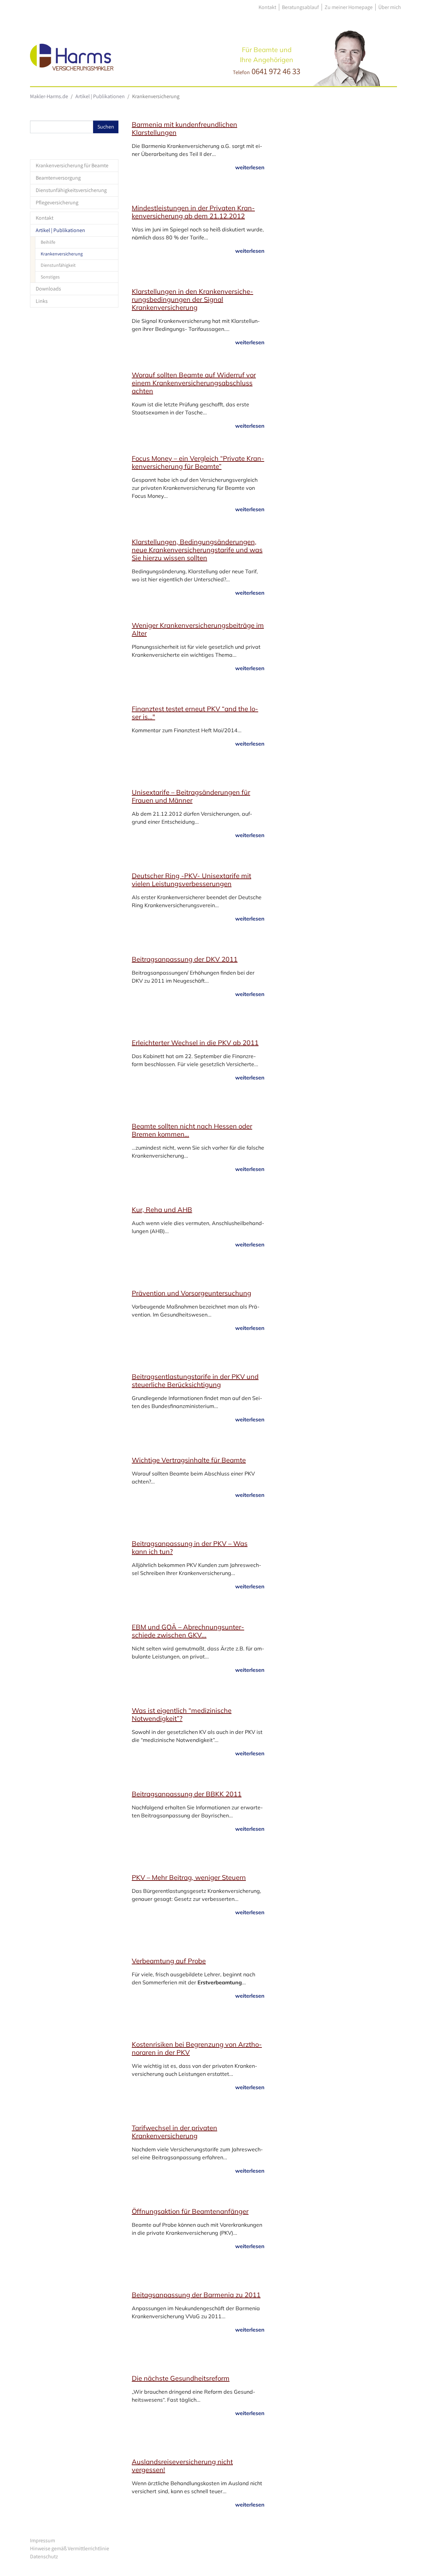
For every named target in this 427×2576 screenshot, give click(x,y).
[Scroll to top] (412, 2561)
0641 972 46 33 (276, 71)
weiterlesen (250, 167)
